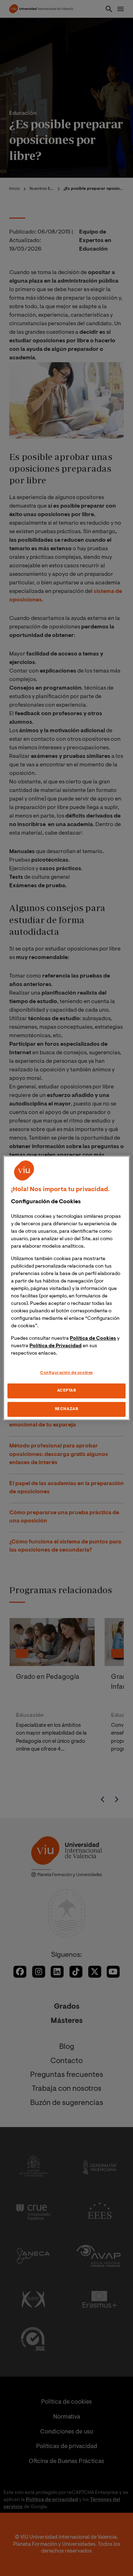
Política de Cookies (93, 1339)
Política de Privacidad (56, 1346)
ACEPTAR (67, 1391)
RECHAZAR (67, 1409)
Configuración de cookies (66, 1373)
